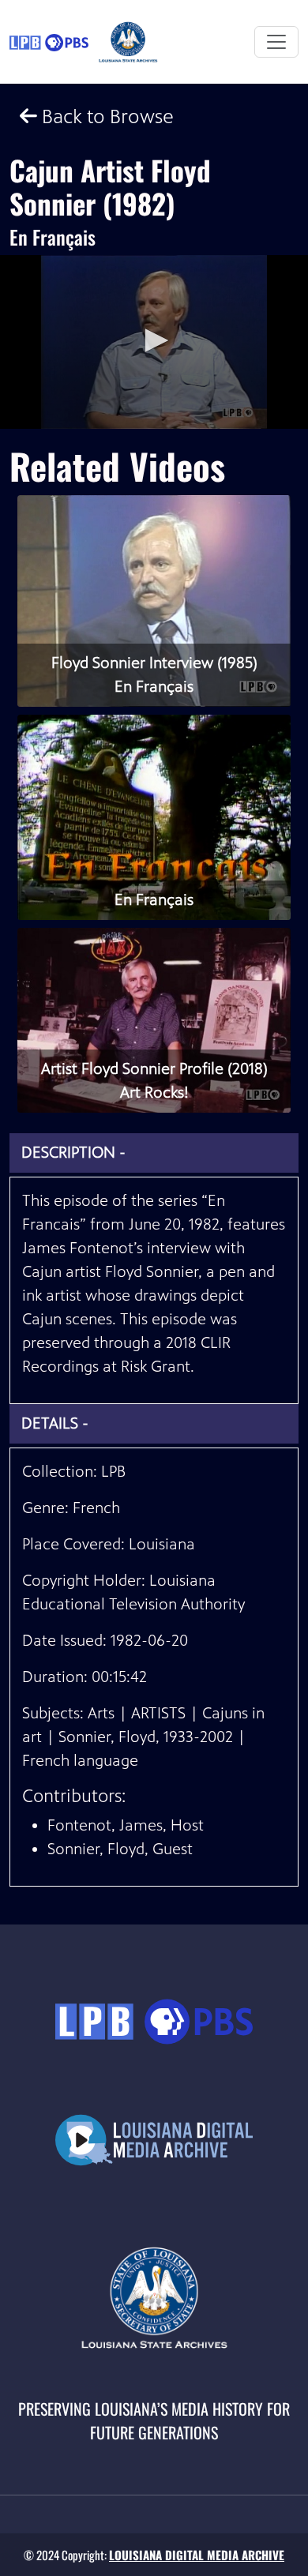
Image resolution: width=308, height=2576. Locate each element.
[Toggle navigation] (276, 42)
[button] (154, 340)
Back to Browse (105, 116)
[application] (154, 342)
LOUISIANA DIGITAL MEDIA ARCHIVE (197, 2555)
